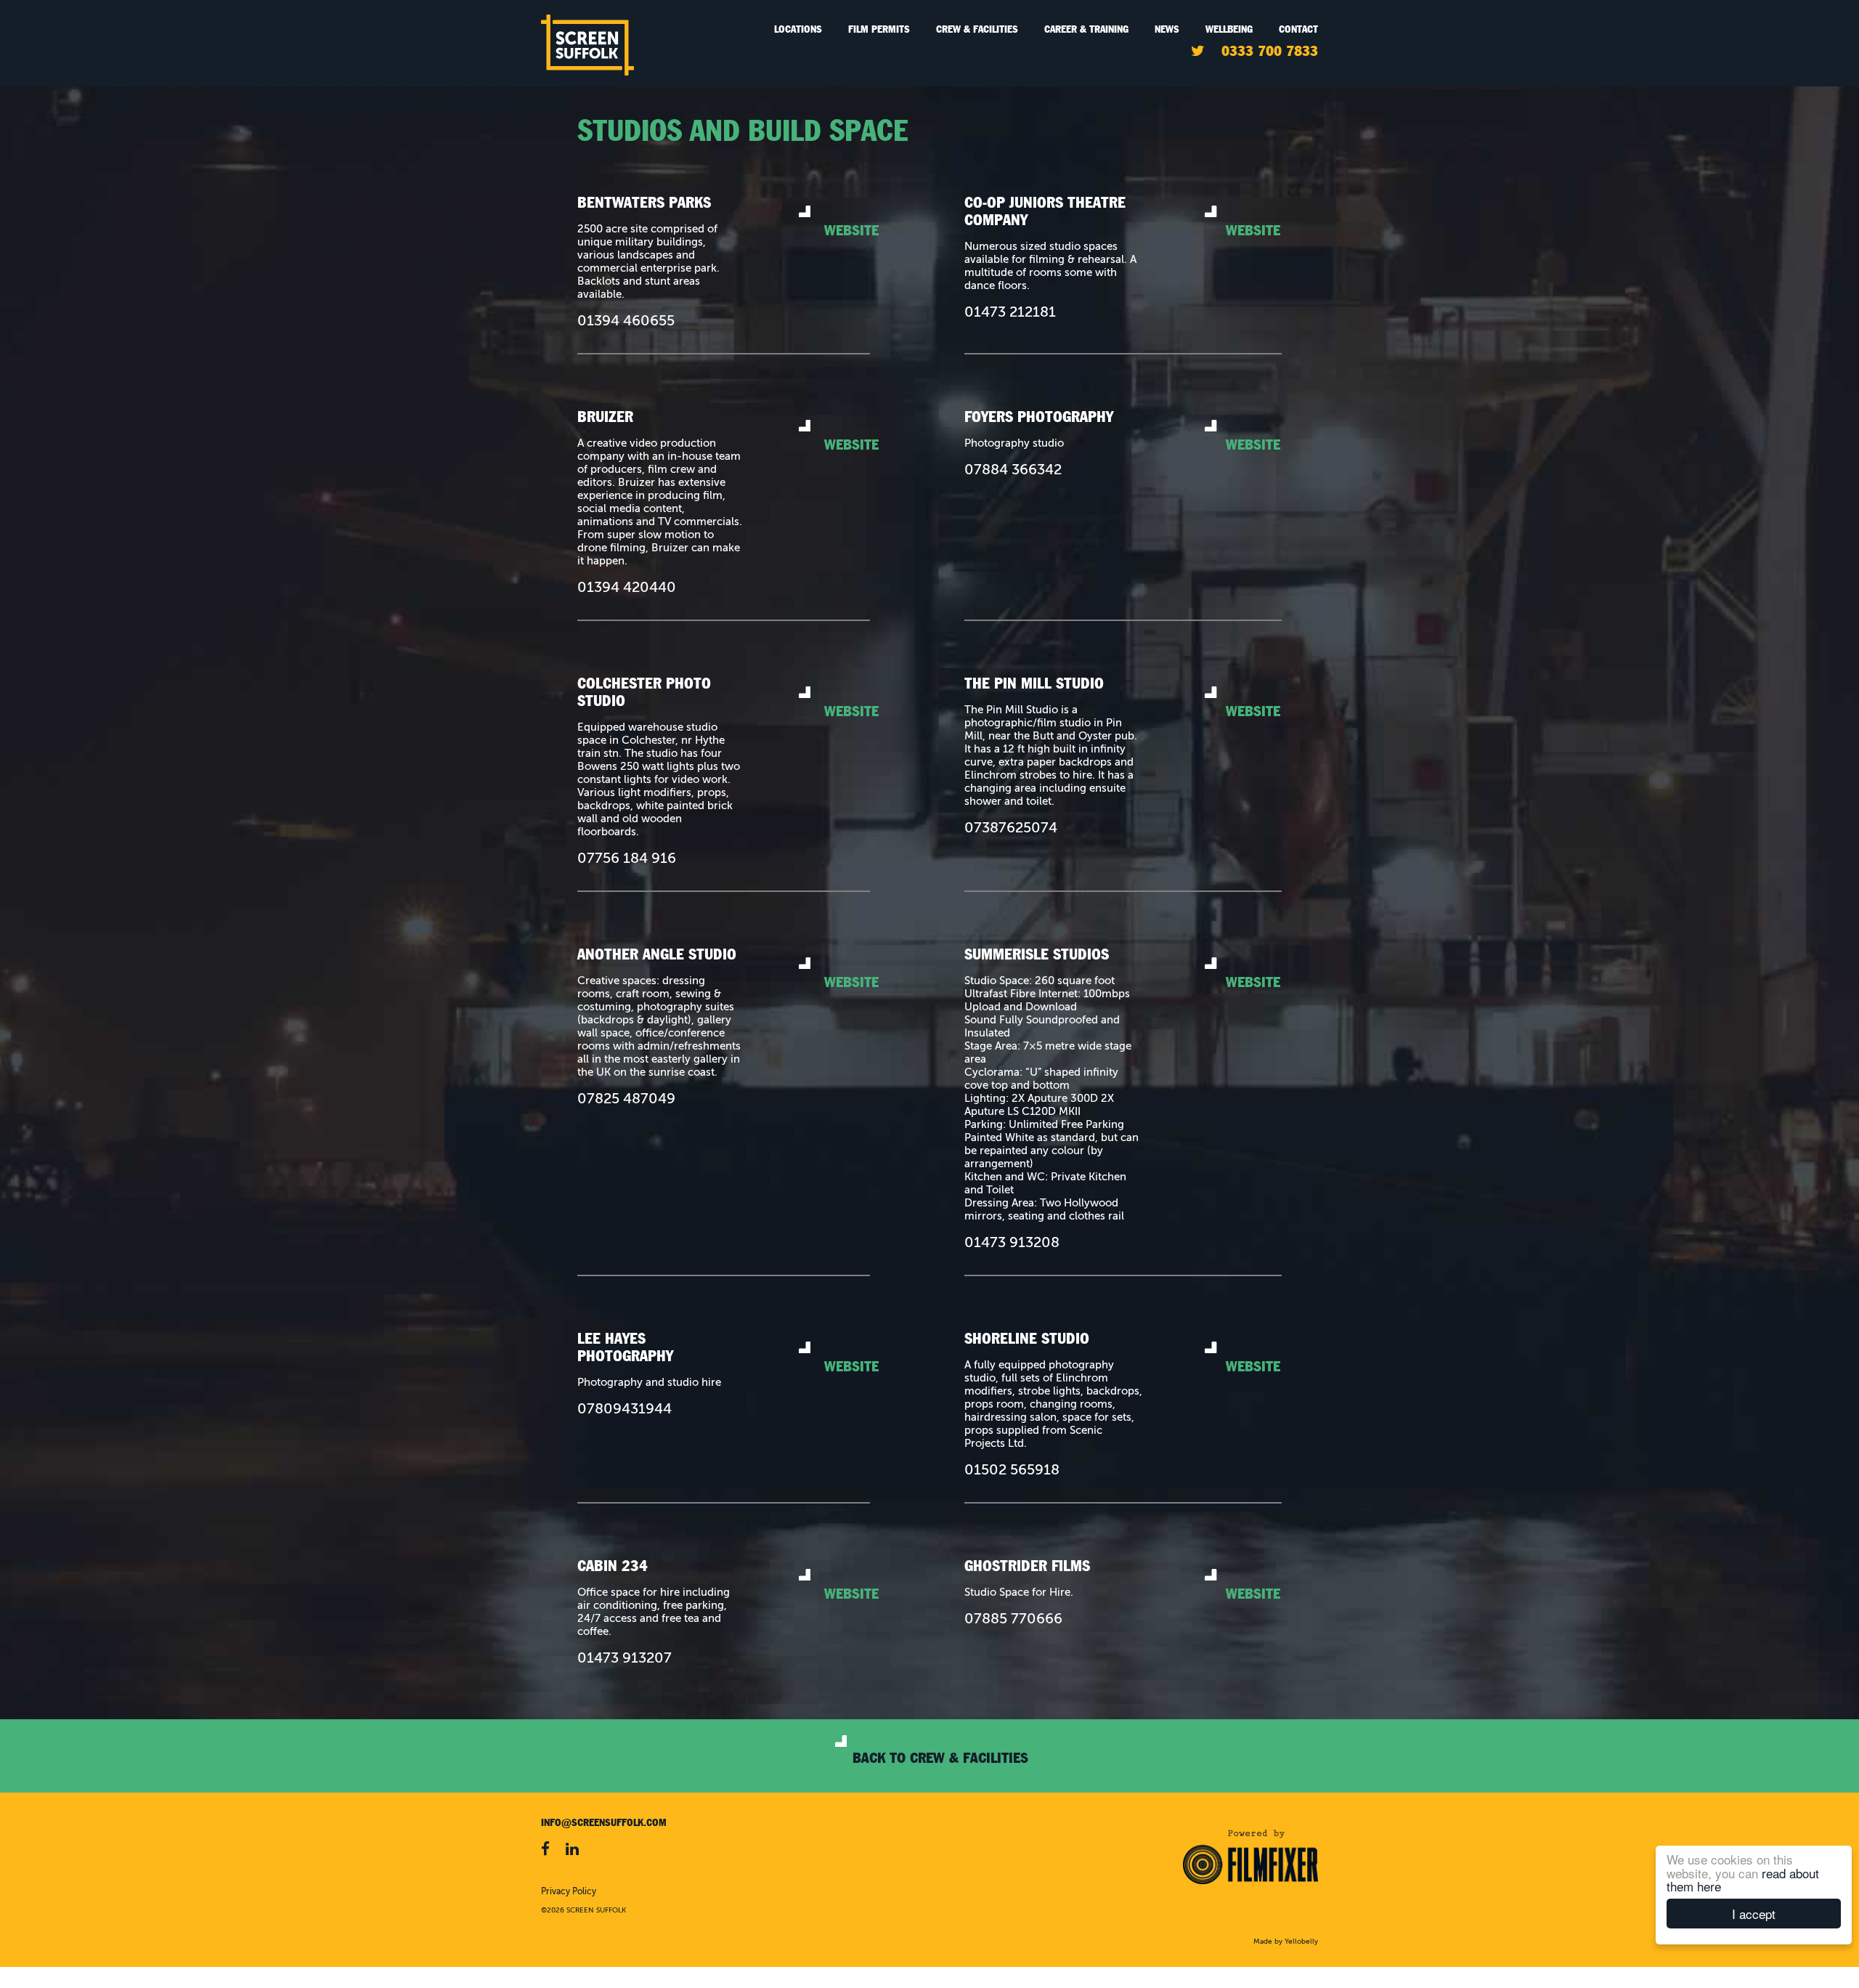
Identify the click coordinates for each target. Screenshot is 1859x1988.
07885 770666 (1013, 1620)
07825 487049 (626, 1100)
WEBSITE (851, 230)
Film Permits (879, 29)
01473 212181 (1010, 313)
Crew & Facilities (977, 29)
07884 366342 (1013, 471)
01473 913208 (1012, 1243)
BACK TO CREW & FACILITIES (940, 1758)
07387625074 (1011, 829)
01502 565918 (1012, 1471)
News (1167, 29)
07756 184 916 (627, 859)
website (851, 445)
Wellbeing (1229, 29)
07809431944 (625, 1410)
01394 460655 (626, 322)
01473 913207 (625, 1659)
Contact (1298, 29)
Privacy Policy (569, 1892)
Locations (798, 29)
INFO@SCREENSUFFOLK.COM (604, 1822)
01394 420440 (627, 588)
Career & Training (1086, 29)
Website (1253, 230)
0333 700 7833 (1270, 51)
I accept (1754, 1914)
